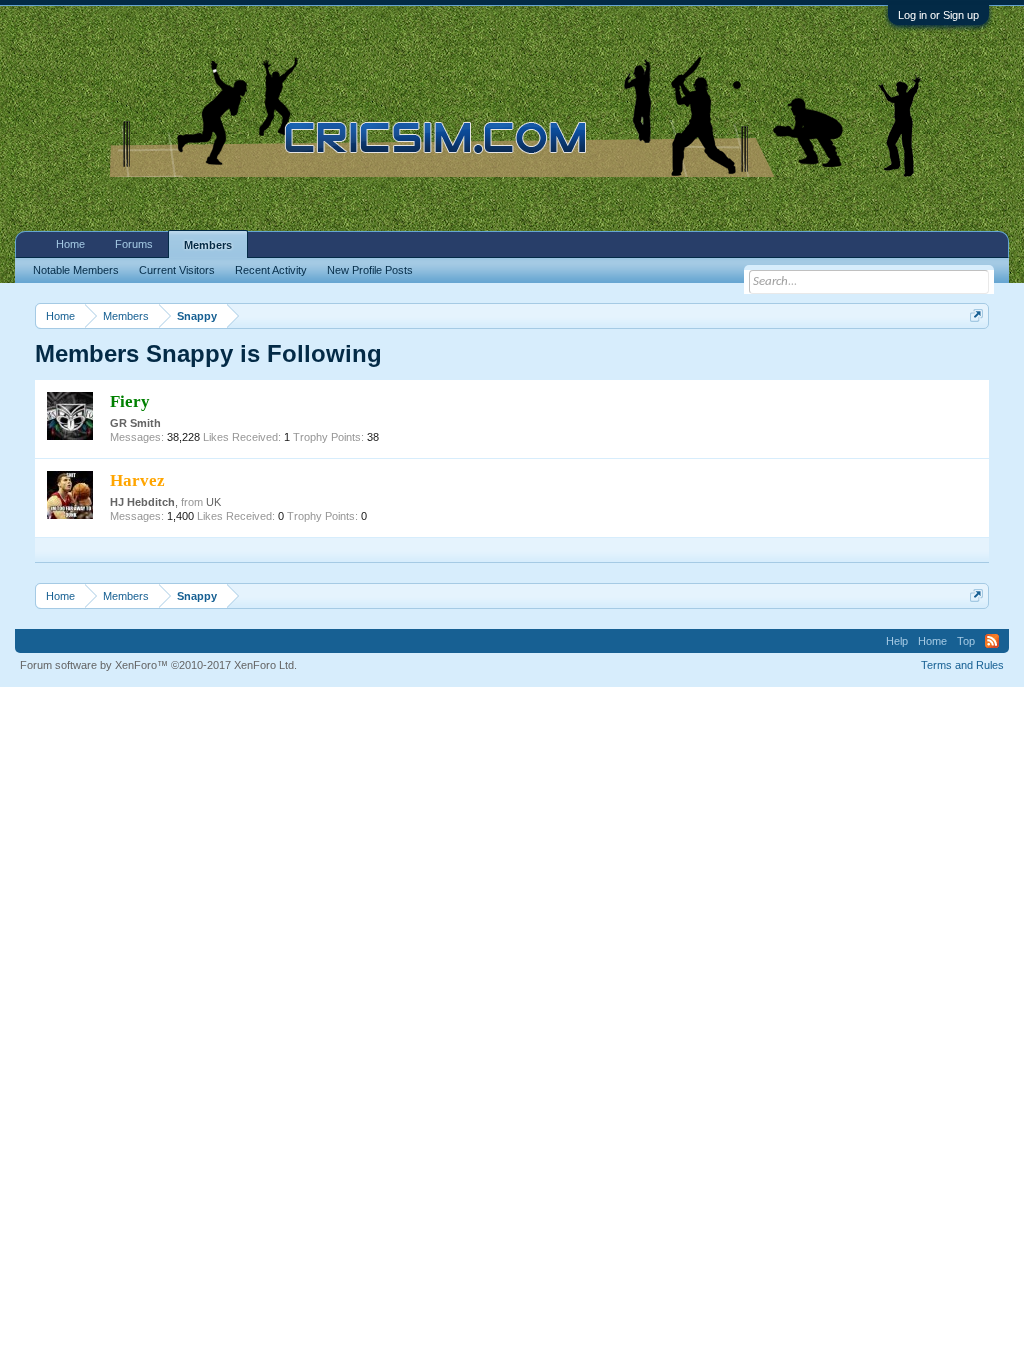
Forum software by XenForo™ (158, 665)
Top (966, 641)
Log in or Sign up (938, 15)
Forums (134, 244)
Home (70, 244)
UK (213, 502)
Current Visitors (177, 270)
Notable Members (76, 270)
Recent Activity (271, 270)
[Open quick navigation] (976, 315)
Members (208, 245)
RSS (992, 641)
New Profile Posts (370, 270)
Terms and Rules (962, 665)
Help (897, 641)
